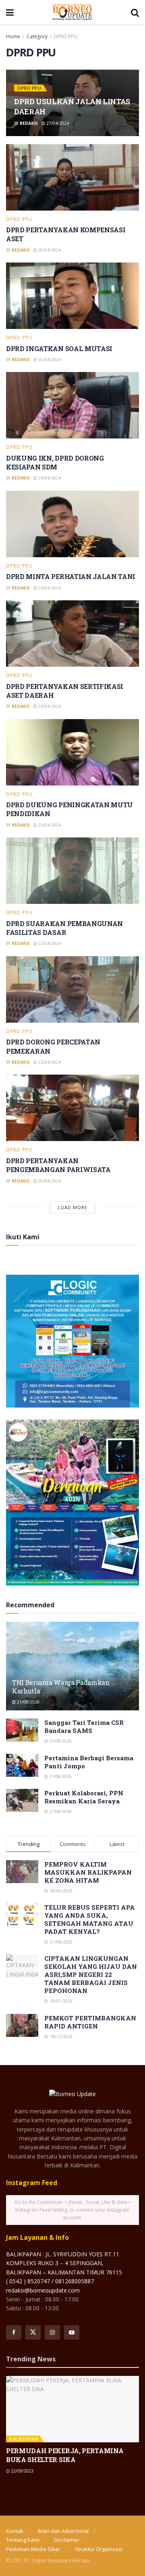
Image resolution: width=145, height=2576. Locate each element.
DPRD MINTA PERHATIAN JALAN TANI (71, 576)
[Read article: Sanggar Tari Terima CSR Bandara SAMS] (22, 1730)
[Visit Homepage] (72, 12)
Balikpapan (24, 2439)
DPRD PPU (66, 36)
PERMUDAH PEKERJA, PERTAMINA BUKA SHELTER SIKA (65, 2455)
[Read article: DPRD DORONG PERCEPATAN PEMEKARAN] (72, 989)
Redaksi (29, 123)
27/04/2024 (57, 123)
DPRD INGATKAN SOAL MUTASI (59, 348)
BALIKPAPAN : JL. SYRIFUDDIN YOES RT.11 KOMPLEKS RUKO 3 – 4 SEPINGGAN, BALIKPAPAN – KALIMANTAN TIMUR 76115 (64, 2263)
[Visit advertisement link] (72, 1341)
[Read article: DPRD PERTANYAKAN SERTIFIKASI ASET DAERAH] (72, 634)
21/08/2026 (28, 1702)
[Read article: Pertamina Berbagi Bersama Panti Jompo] (22, 1765)
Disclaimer (67, 2540)
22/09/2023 (22, 2471)
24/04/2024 (49, 478)
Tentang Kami (23, 2540)
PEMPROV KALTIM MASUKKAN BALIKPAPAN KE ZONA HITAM (88, 1872)
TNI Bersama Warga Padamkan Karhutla (61, 1687)
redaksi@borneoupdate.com (43, 2290)
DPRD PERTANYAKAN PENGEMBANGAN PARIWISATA (58, 1165)
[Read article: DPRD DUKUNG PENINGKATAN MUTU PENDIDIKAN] (72, 752)
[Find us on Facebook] (14, 2332)
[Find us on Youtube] (72, 2332)
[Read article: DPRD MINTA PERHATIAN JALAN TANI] (72, 524)
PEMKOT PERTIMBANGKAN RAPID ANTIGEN (90, 2022)
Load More (72, 1207)
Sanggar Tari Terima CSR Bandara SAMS (84, 1726)
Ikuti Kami (23, 1237)
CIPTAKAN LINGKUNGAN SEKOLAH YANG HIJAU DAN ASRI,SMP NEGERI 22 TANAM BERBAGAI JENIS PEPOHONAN (91, 1974)
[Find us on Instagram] (52, 2332)
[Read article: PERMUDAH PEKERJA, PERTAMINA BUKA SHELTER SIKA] (72, 2409)
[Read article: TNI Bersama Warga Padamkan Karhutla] (72, 1669)
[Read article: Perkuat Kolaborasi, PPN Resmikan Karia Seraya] (22, 1800)
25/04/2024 (49, 360)
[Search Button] (135, 12)
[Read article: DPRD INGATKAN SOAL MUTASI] (72, 296)
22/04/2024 (49, 943)
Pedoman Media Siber (33, 2549)
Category (37, 36)
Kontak (15, 2531)
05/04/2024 (49, 1181)
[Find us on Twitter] (33, 2332)
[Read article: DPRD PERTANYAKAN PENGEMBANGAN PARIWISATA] (72, 1108)
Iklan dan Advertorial (63, 2531)
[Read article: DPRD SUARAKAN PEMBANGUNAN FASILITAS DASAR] (72, 871)
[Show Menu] (10, 12)
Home (13, 36)
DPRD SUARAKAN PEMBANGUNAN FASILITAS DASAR (64, 928)
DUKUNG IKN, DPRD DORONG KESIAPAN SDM (55, 462)
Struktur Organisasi (99, 2549)
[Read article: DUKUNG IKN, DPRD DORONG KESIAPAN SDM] (72, 405)
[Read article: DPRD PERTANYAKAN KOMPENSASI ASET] (72, 177)
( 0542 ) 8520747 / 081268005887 (50, 2281)
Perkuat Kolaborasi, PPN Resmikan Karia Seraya (84, 1797)
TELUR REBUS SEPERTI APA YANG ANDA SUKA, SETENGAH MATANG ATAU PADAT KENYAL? (90, 1919)
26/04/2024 (49, 250)
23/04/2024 (49, 706)
